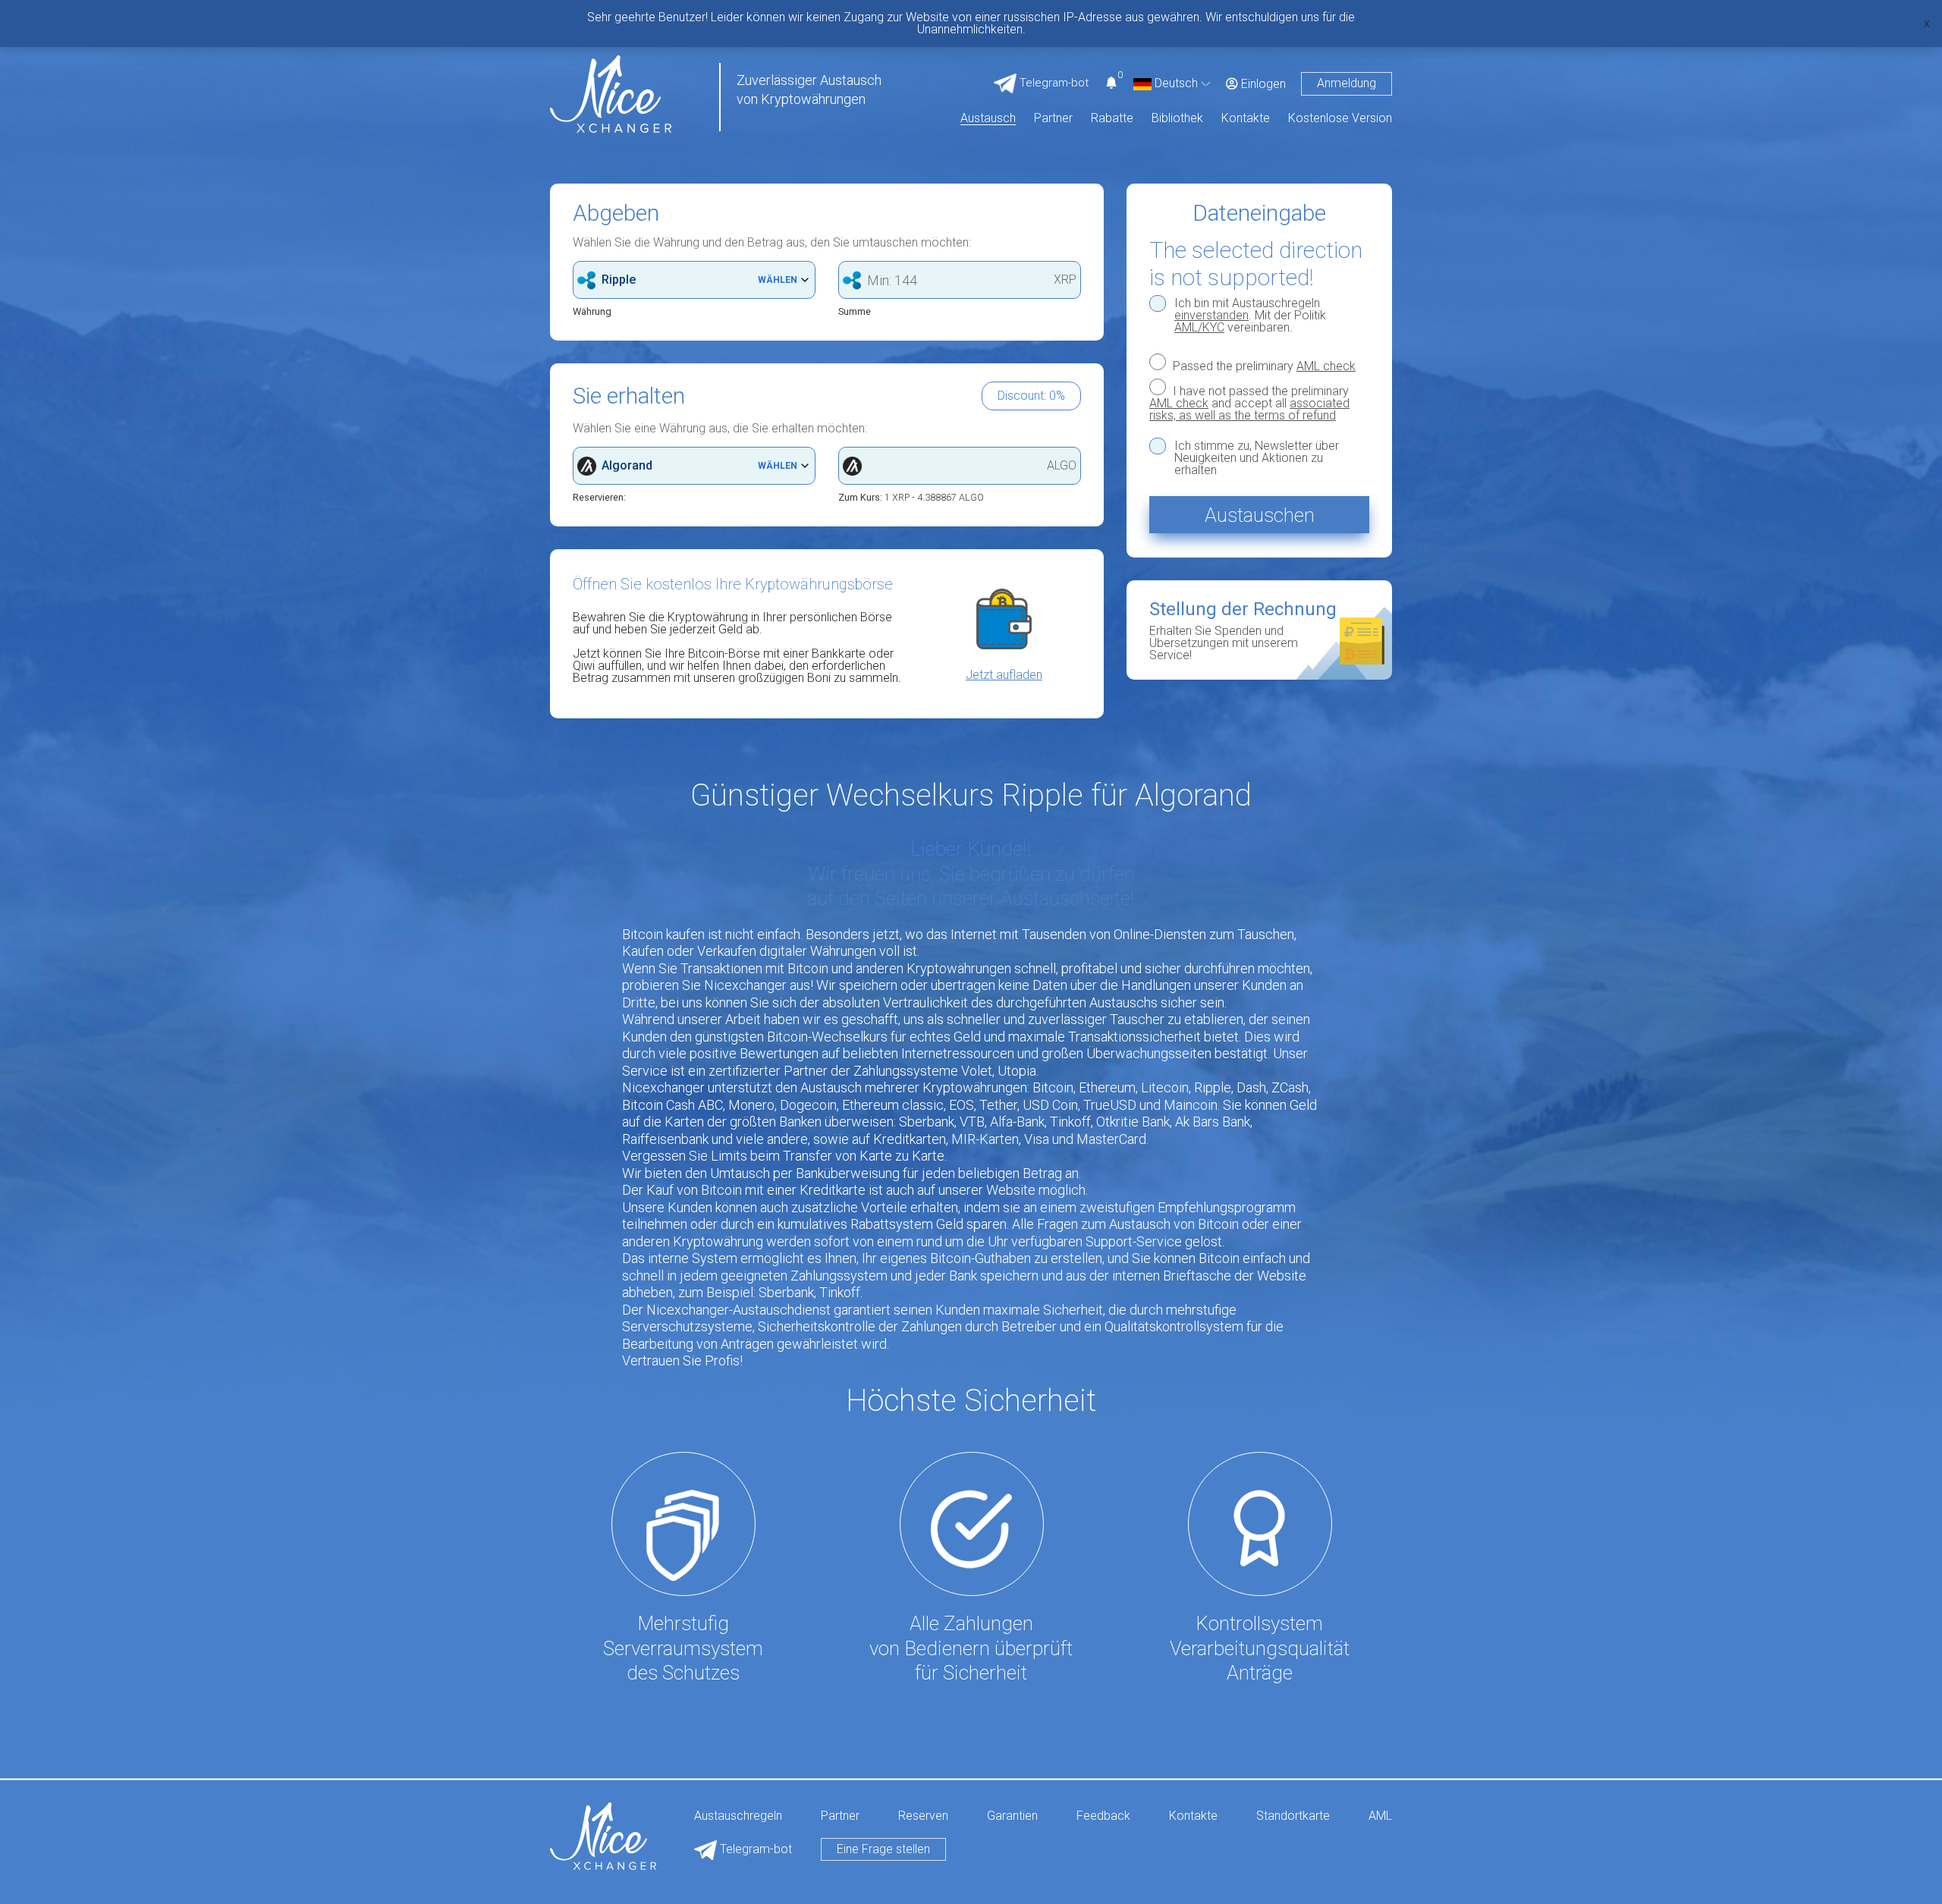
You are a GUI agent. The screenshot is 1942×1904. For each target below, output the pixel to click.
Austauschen (1260, 515)
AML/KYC (1199, 327)
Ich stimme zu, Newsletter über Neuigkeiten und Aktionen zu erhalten (1257, 458)
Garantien (1012, 1816)
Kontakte (1246, 119)
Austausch (988, 119)
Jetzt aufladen (1004, 675)
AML (1380, 1816)
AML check (1326, 366)
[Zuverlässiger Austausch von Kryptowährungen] (611, 93)
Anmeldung (1347, 83)
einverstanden (1211, 315)
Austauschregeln (738, 1816)
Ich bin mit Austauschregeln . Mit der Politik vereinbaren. (1250, 316)
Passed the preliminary (1263, 366)
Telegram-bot (754, 1849)
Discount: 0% (1031, 396)
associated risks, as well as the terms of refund (1249, 409)
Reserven (923, 1816)
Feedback (1103, 1816)
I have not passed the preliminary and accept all (1249, 403)
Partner (1053, 119)
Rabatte (1112, 119)
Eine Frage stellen (883, 1849)
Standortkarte (1293, 1816)
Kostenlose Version (1340, 119)
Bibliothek (1177, 119)
